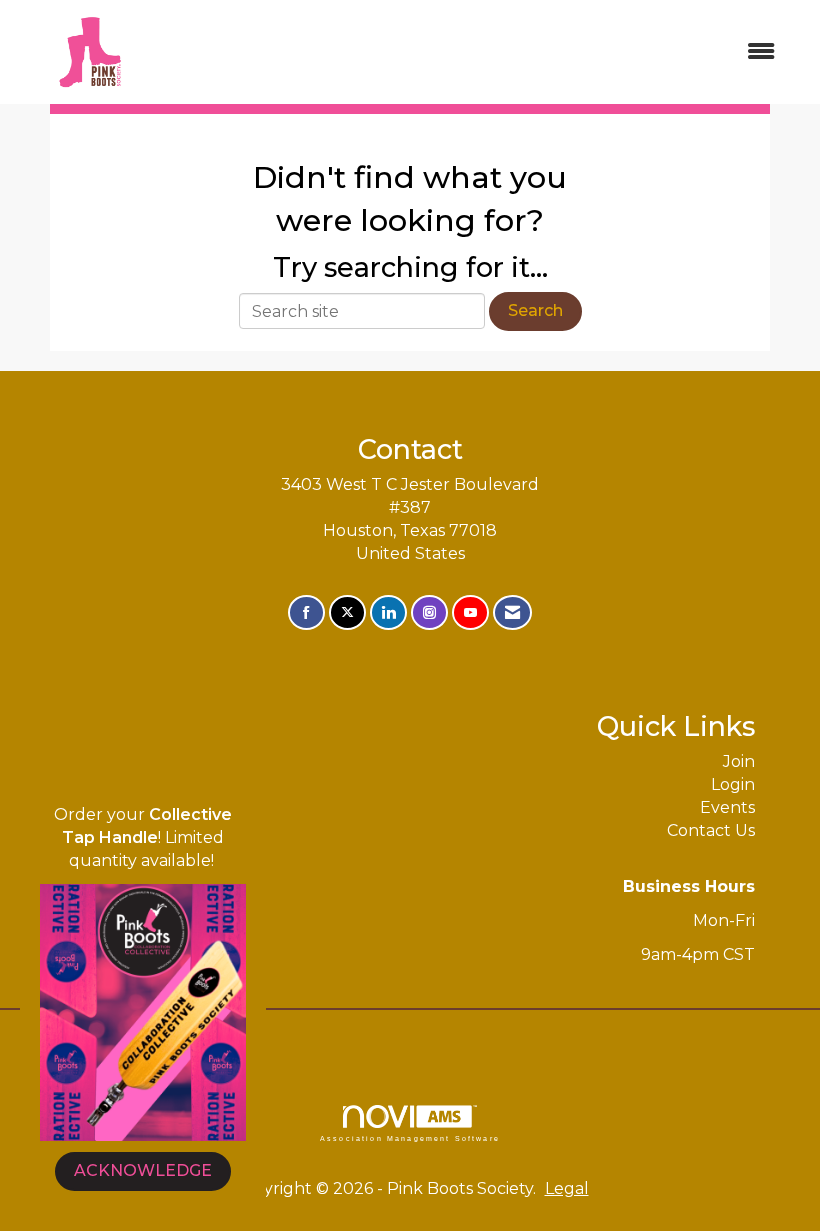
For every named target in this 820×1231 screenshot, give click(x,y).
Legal (567, 1188)
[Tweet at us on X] (347, 612)
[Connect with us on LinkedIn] (388, 612)
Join (739, 761)
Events (727, 807)
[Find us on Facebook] (306, 612)
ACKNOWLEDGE (143, 1170)
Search (535, 310)
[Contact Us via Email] (512, 612)
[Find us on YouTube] (470, 612)
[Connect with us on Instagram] (429, 612)
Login (733, 784)
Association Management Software (410, 1138)
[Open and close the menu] (477, 52)
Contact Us (711, 830)
